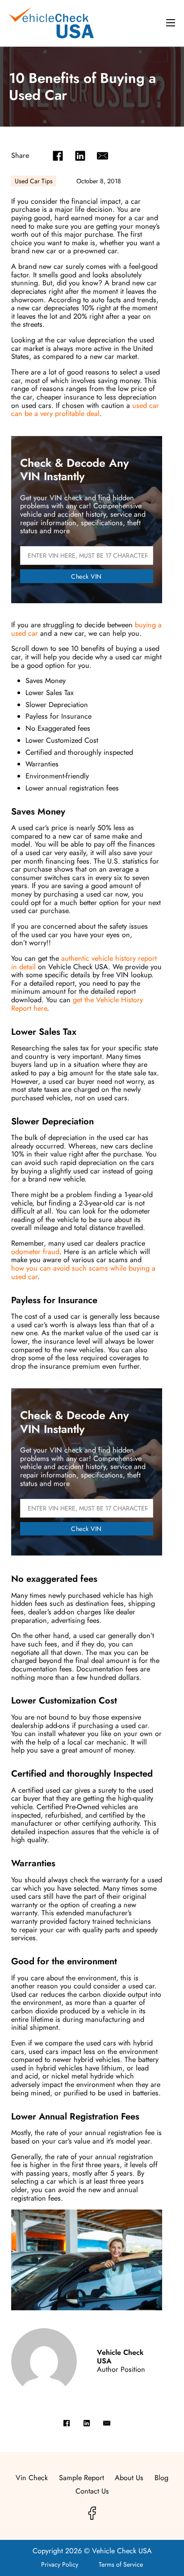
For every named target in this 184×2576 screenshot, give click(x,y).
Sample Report (82, 2478)
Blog (161, 2478)
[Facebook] (58, 156)
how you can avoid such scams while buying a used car (83, 1272)
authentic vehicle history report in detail (84, 963)
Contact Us (92, 2492)
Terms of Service (121, 2564)
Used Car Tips (34, 181)
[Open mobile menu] (171, 23)
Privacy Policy (60, 2564)
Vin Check (32, 2478)
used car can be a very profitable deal (85, 410)
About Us (129, 2478)
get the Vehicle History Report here (77, 1004)
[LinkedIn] (80, 156)
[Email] (103, 156)
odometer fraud (35, 1252)
